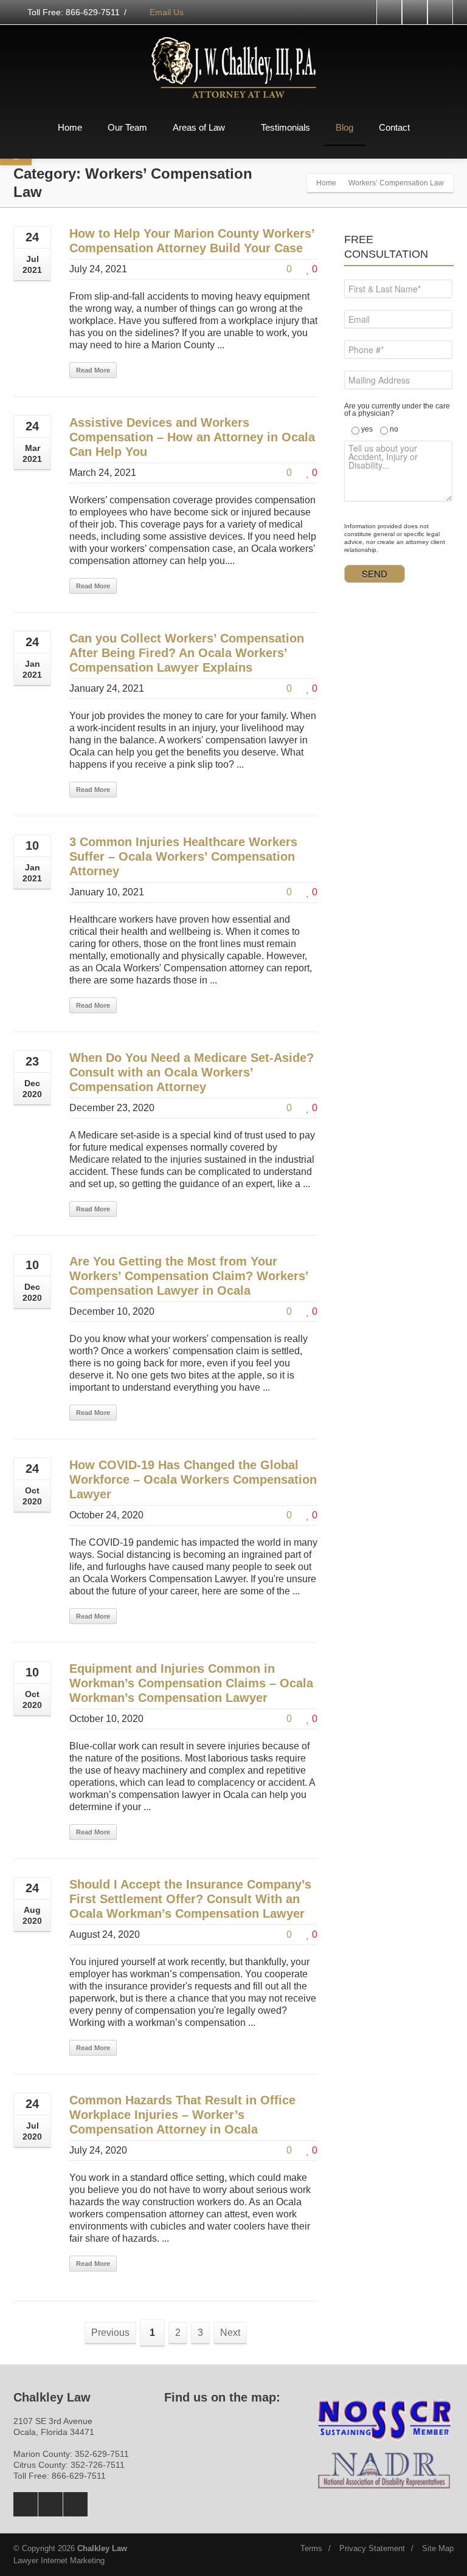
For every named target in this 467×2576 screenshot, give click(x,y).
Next (230, 2333)
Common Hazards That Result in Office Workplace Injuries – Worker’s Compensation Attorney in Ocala (182, 2115)
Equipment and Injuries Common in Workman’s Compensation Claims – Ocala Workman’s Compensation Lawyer (191, 1683)
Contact (394, 127)
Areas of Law (199, 127)
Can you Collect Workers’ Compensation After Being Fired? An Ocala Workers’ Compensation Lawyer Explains (187, 653)
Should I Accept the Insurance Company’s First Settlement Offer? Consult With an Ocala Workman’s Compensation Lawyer (190, 1899)
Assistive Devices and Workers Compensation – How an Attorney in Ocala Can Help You (192, 437)
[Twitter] (415, 12)
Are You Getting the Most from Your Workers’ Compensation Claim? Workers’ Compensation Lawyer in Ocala (189, 1276)
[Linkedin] (440, 12)
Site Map (438, 2548)
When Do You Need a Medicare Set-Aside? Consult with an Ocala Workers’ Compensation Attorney (192, 1072)
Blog (344, 127)
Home (70, 127)
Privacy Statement (372, 2548)
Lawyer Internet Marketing (59, 2561)
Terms (311, 2548)
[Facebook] (389, 12)
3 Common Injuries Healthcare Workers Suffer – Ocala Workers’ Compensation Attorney (183, 856)
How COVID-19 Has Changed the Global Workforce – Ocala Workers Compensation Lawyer (193, 1479)
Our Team (127, 127)
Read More (93, 370)
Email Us (165, 12)
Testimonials (285, 127)
